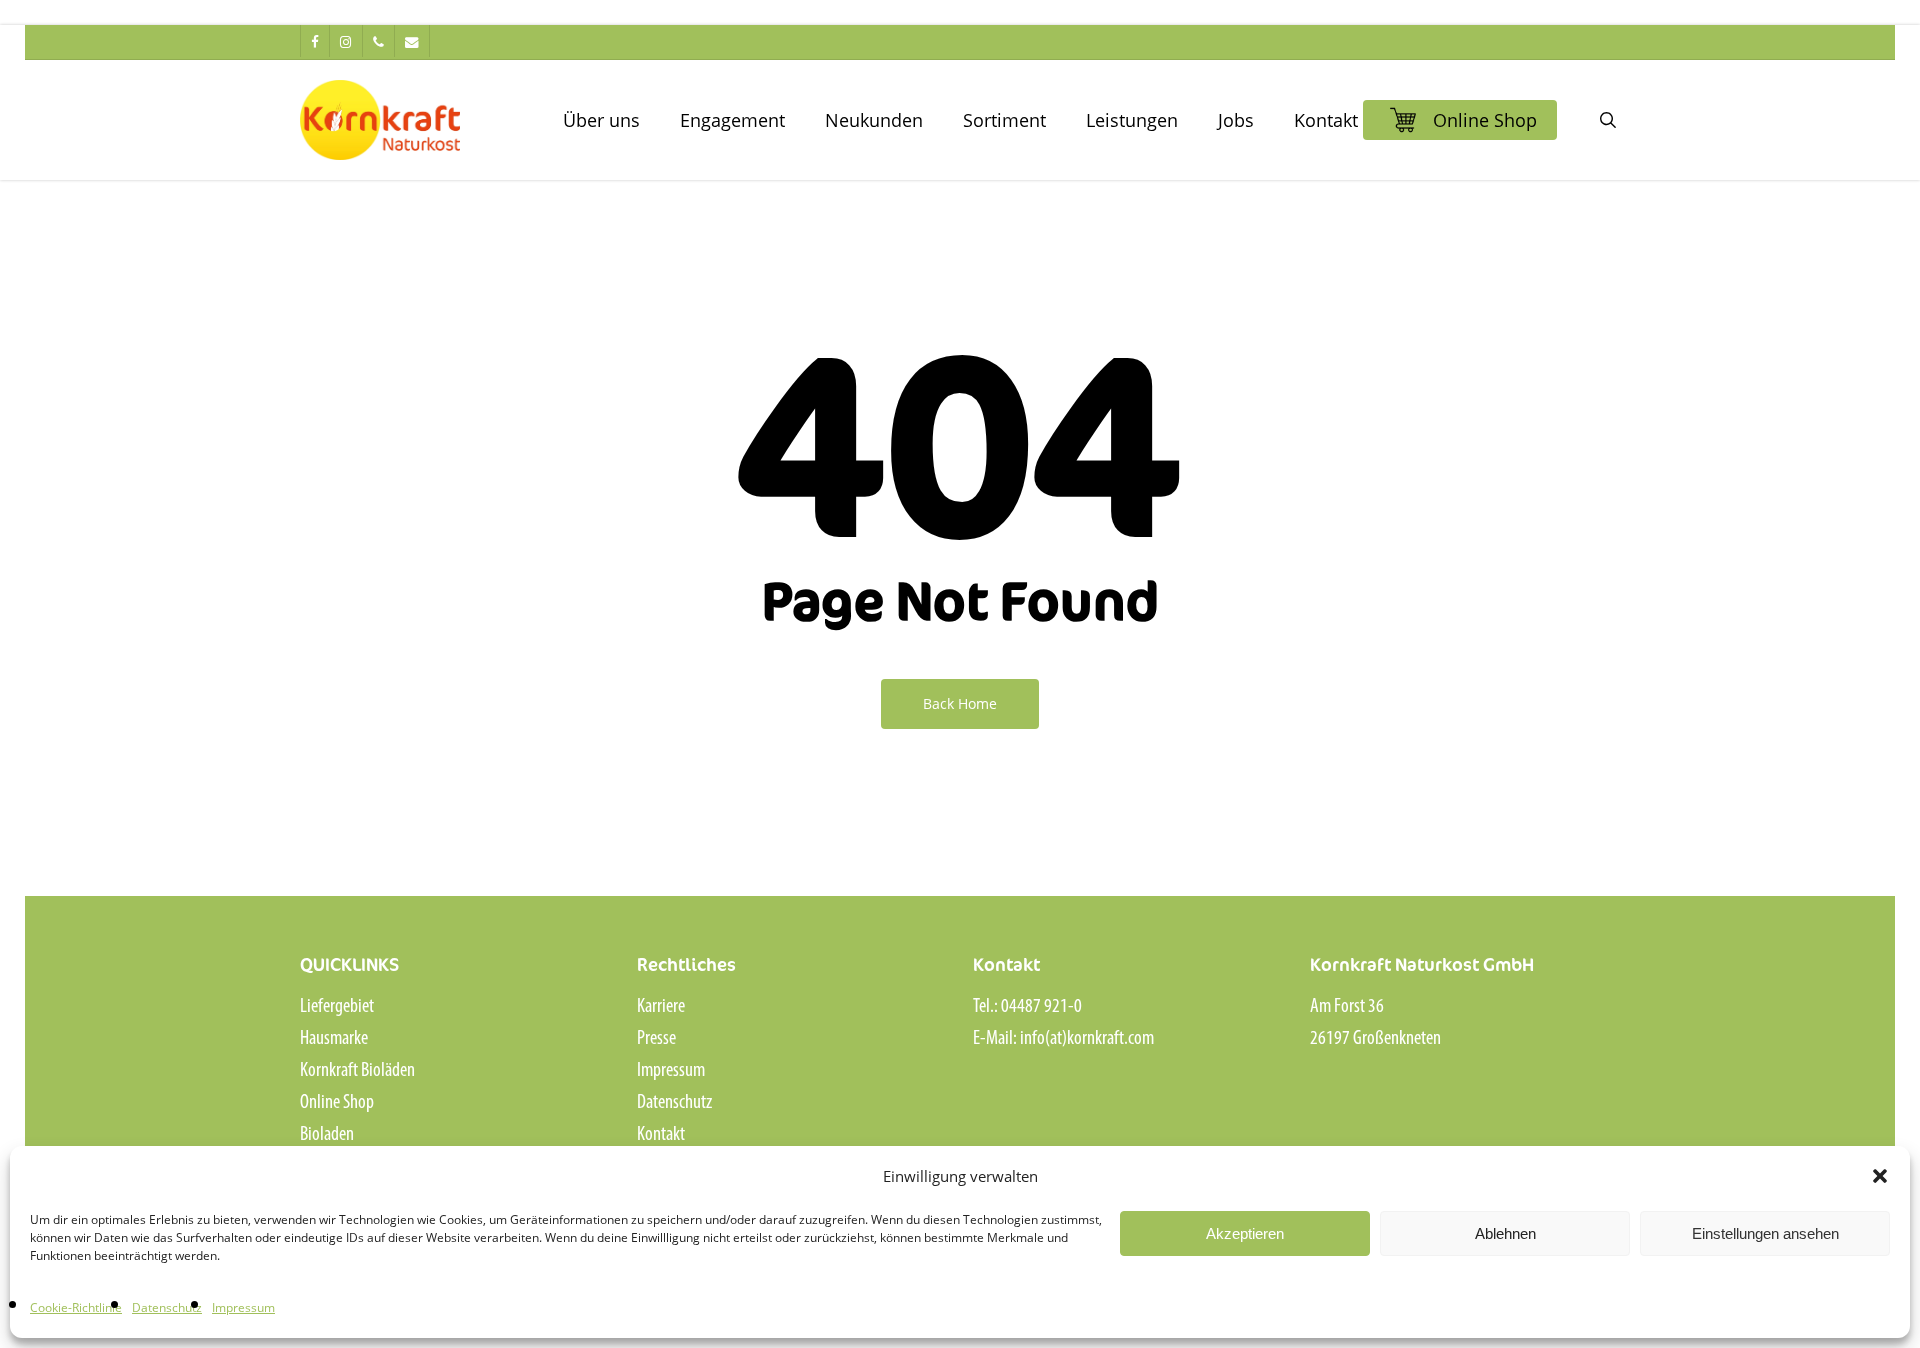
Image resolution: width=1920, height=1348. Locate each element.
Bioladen (327, 1135)
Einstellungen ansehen (1765, 1233)
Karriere (661, 1007)
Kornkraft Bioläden (357, 1071)
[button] (1880, 1176)
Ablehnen (1505, 1233)
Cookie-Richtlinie (76, 1307)
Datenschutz (167, 1307)
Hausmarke (334, 1039)
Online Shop (337, 1103)
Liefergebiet (337, 1007)
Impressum (243, 1307)
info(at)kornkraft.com (1087, 1039)
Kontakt (661, 1135)
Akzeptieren (1245, 1233)
